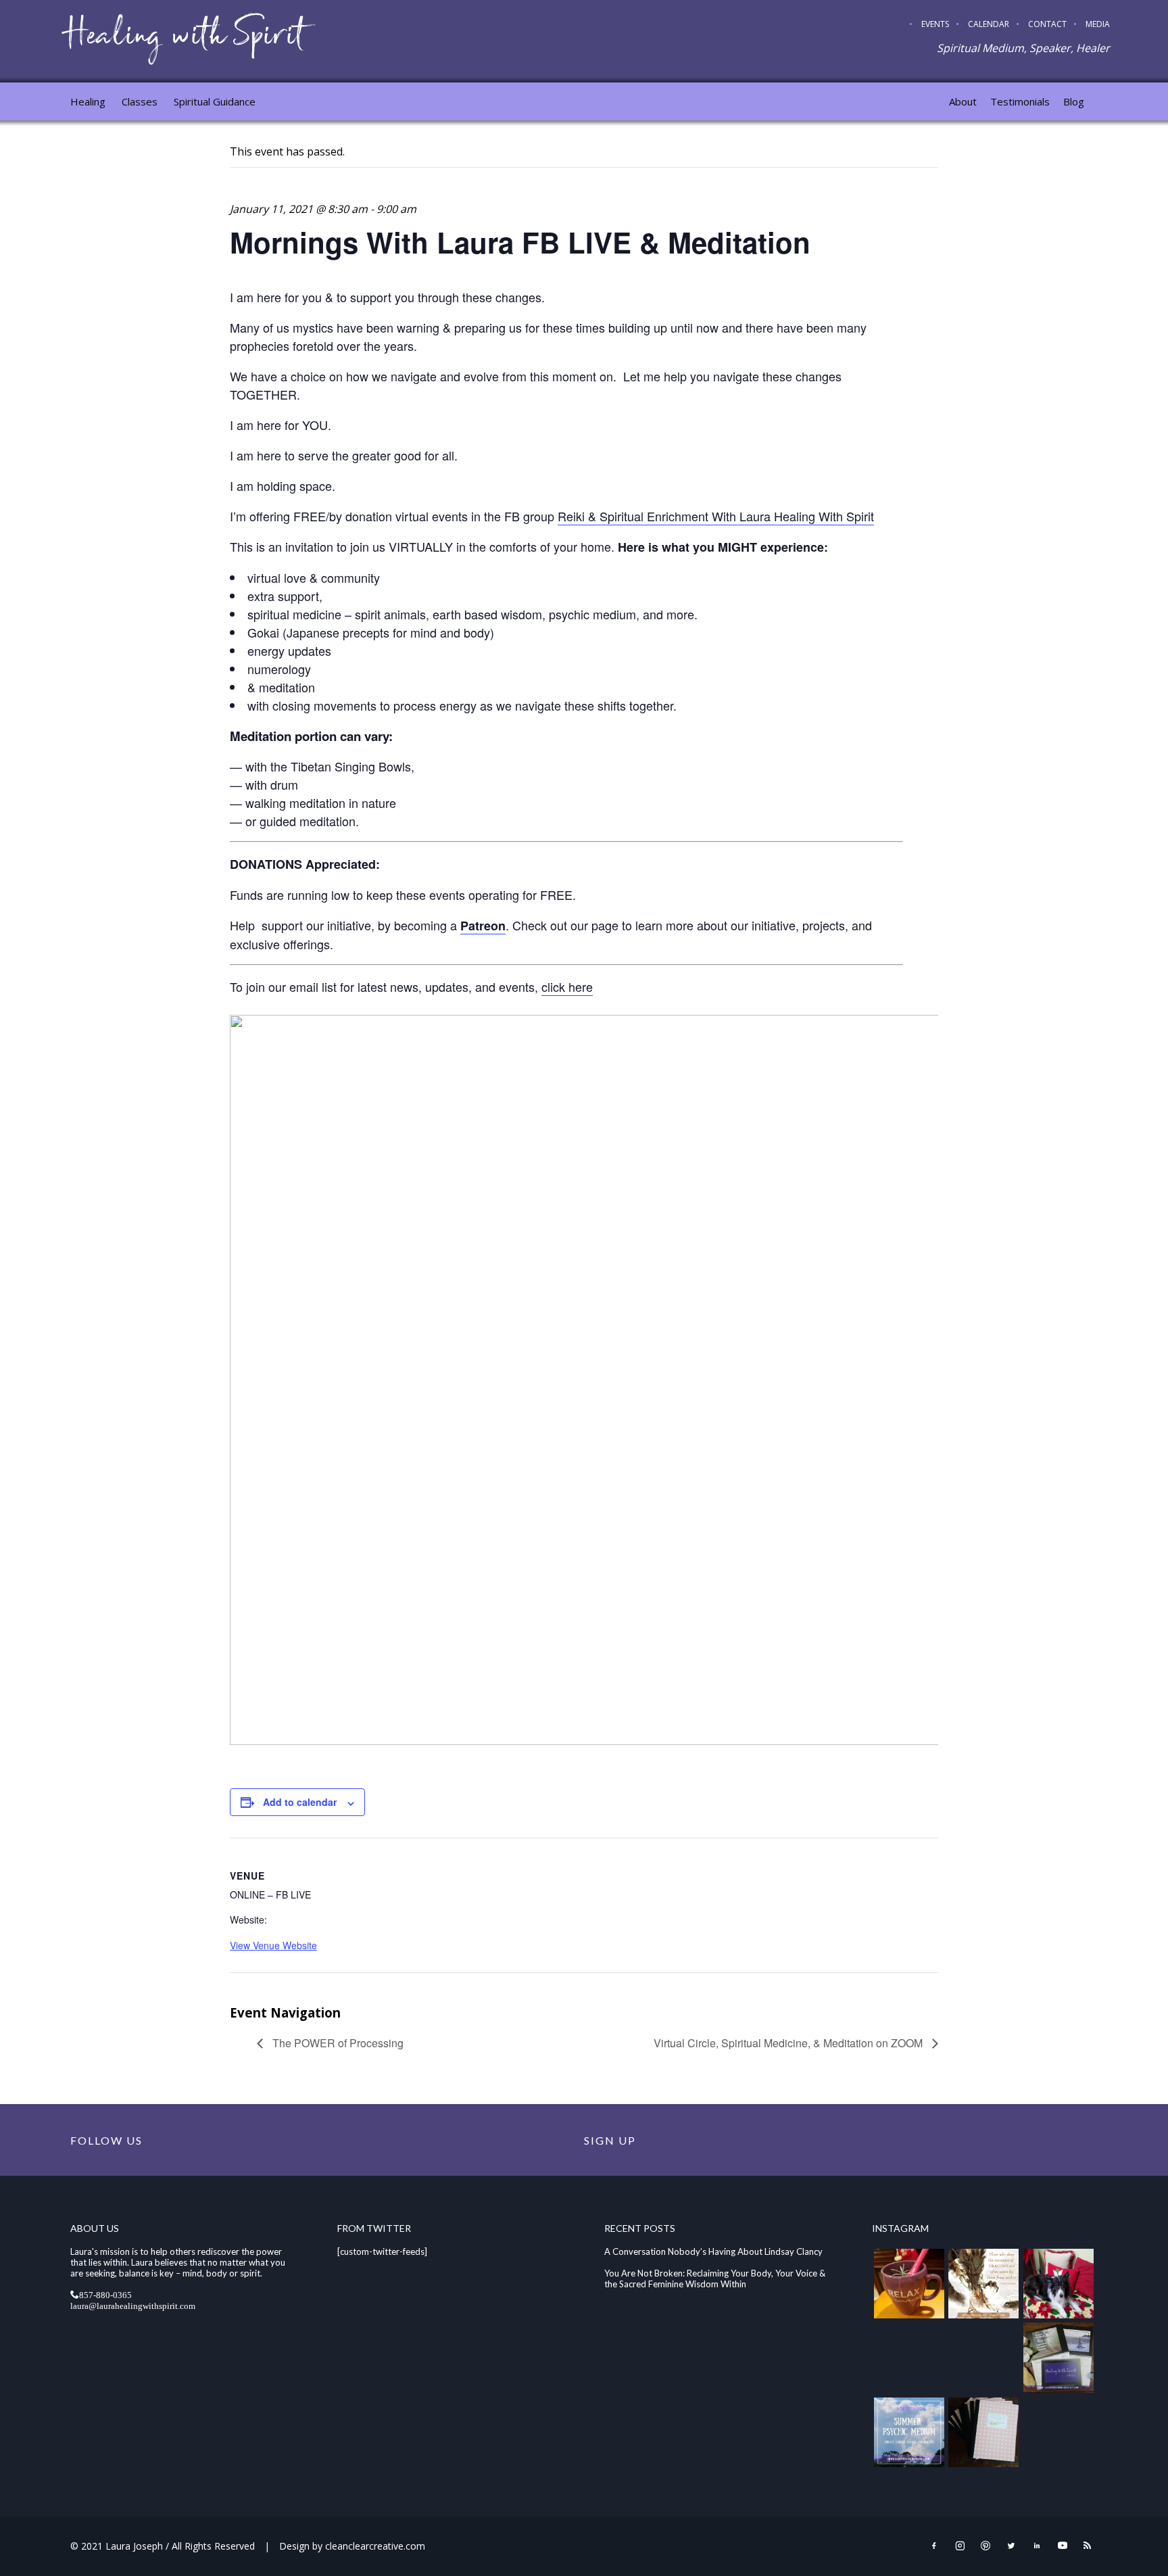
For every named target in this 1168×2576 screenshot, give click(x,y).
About (963, 101)
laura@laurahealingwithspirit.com (133, 2305)
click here (567, 986)
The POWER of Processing (337, 2043)
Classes (140, 101)
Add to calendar (300, 1802)
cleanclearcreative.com (375, 2546)
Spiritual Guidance (215, 101)
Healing (88, 101)
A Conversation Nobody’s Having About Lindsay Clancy (713, 2251)
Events (935, 24)
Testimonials (1020, 101)
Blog (1074, 101)
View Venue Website (273, 1945)
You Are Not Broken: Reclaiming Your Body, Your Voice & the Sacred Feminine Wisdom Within (715, 2279)
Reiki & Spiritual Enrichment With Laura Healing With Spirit (716, 516)
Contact (1047, 24)
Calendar (989, 24)
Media (1098, 24)
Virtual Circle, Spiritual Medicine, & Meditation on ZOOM (789, 2043)
